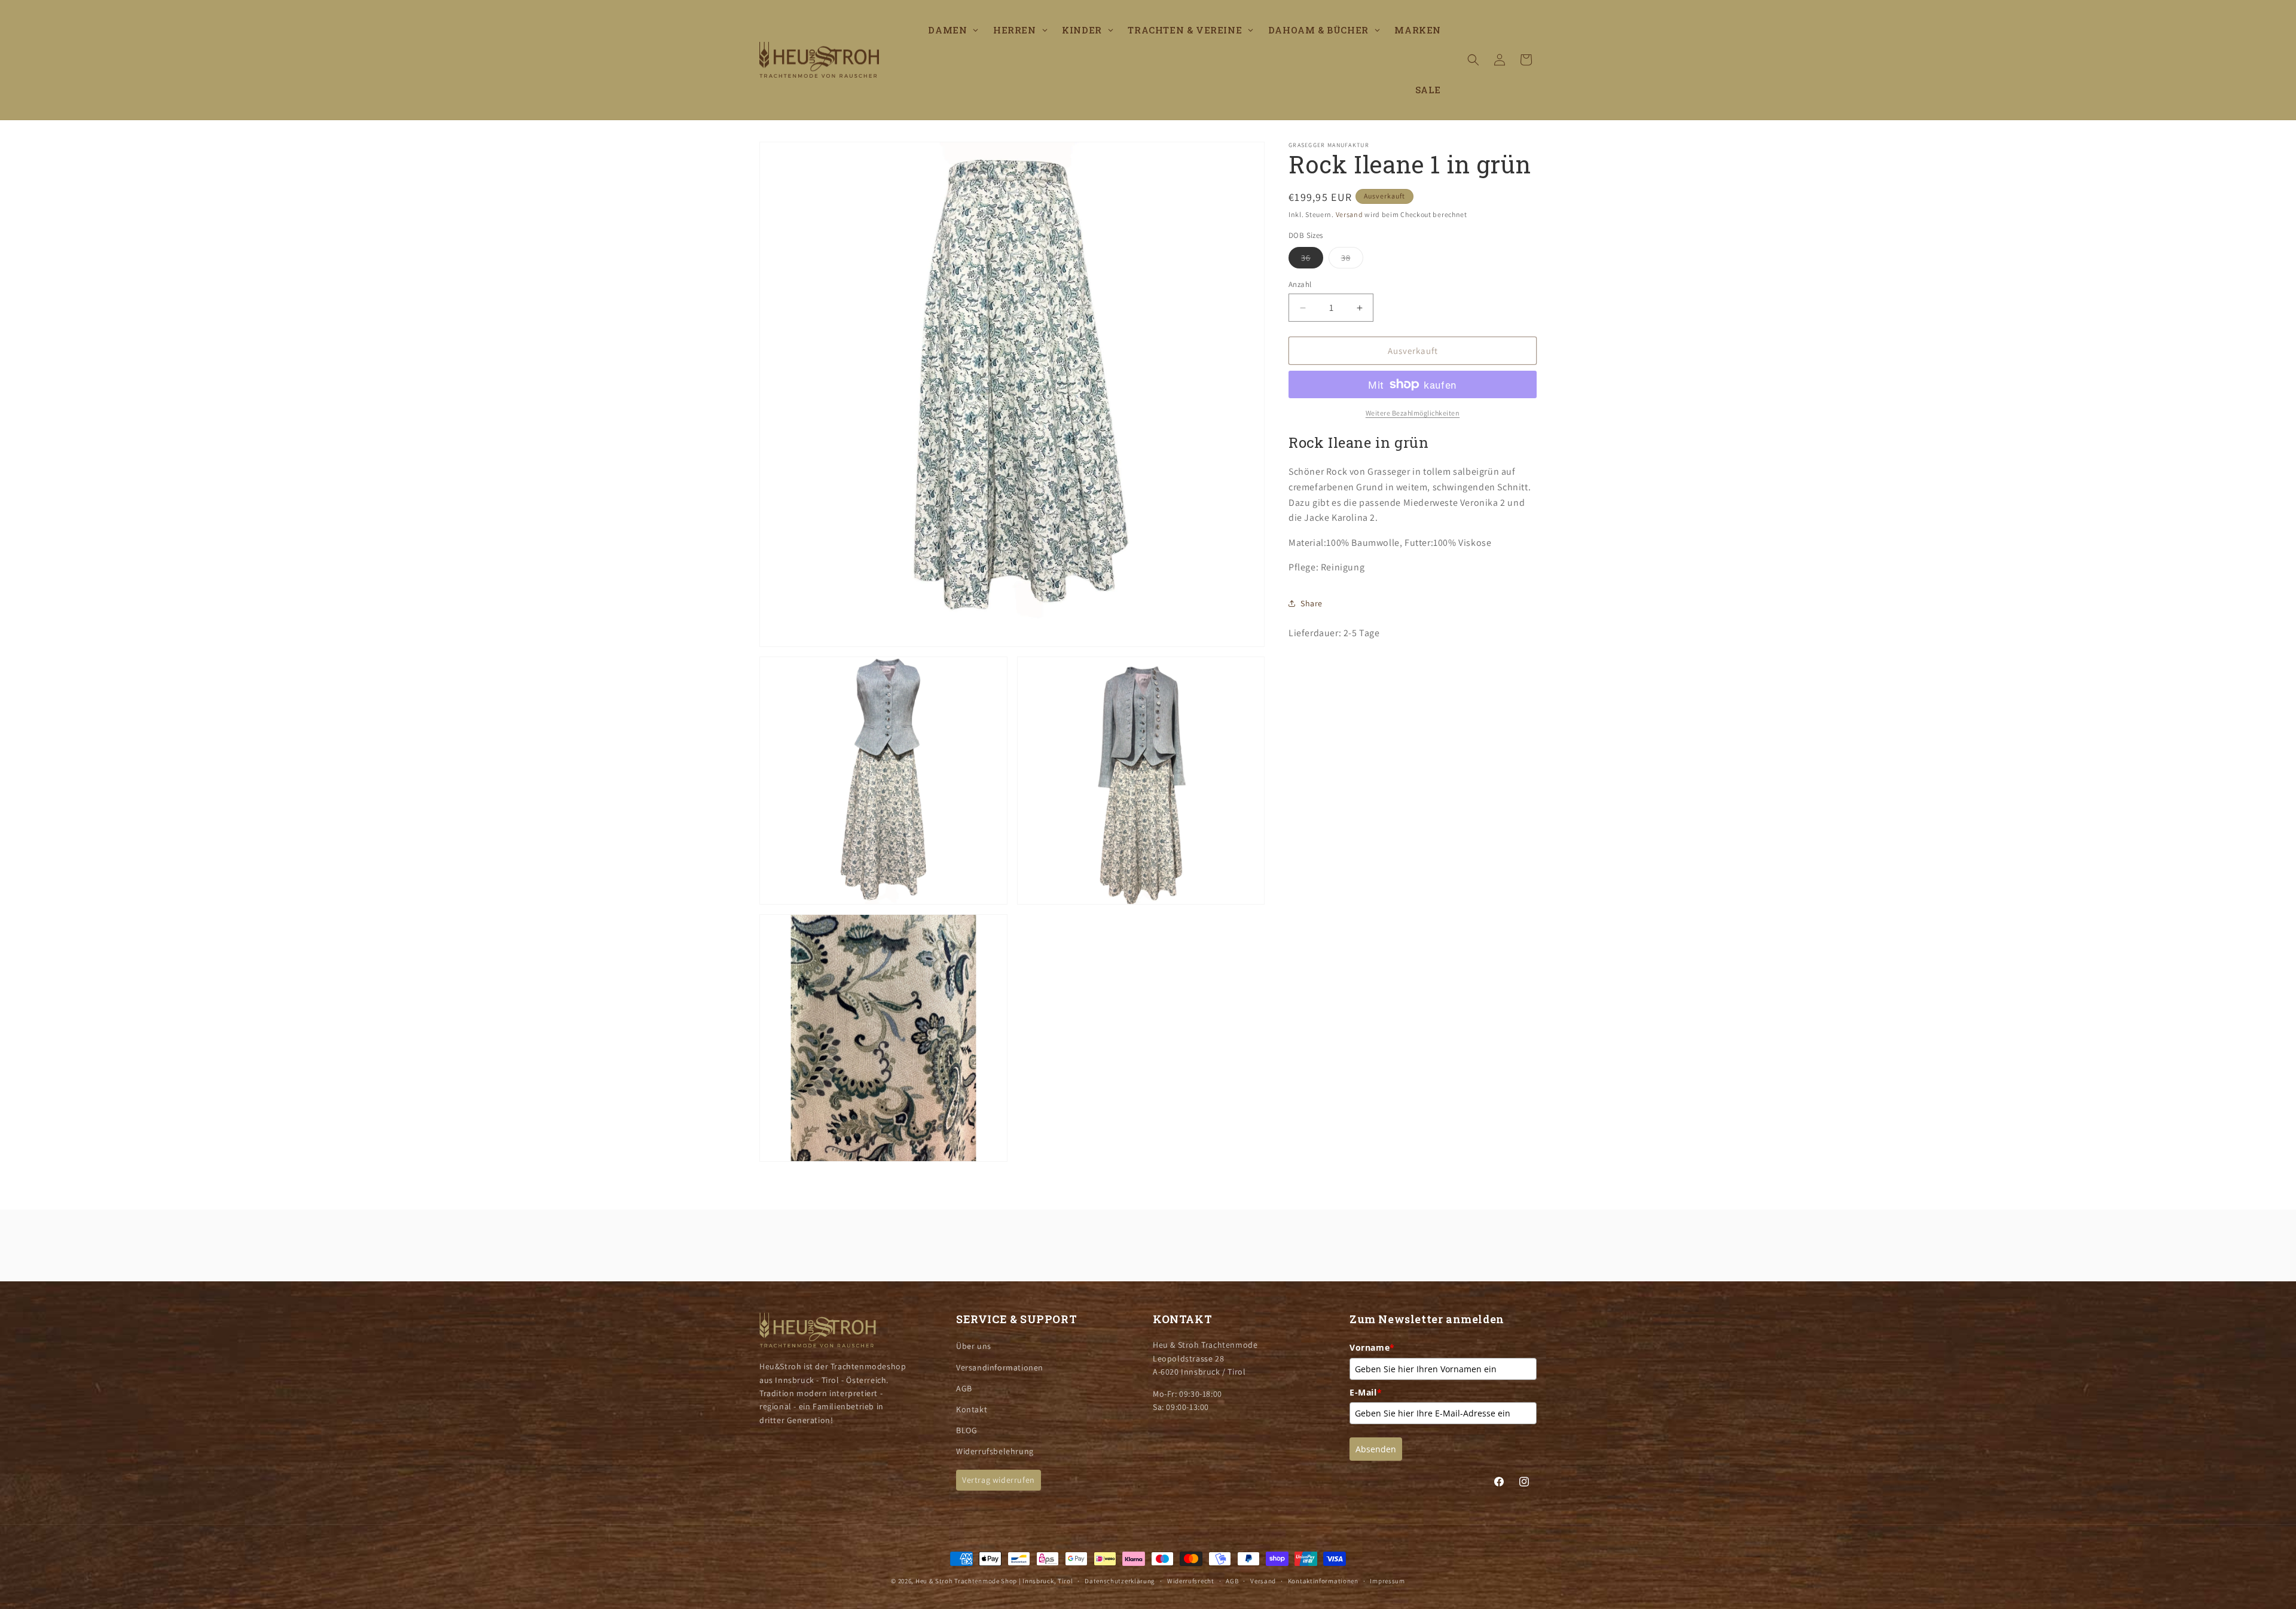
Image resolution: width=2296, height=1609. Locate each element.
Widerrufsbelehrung (995, 1451)
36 (1312, 260)
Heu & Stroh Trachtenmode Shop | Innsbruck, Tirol (994, 1581)
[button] (1473, 60)
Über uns (974, 1346)
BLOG (967, 1430)
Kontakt (972, 1409)
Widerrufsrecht (1191, 1581)
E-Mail (1366, 1392)
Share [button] (1312, 603)
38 (1352, 260)
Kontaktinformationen (1323, 1581)
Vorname (1372, 1347)
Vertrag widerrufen (999, 1480)
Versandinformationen (1000, 1367)
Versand (1349, 214)
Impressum (1387, 1581)
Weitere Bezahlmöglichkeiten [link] (1413, 413)
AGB (964, 1388)
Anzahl (1300, 284)
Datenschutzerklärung (1120, 1581)
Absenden (1376, 1449)
